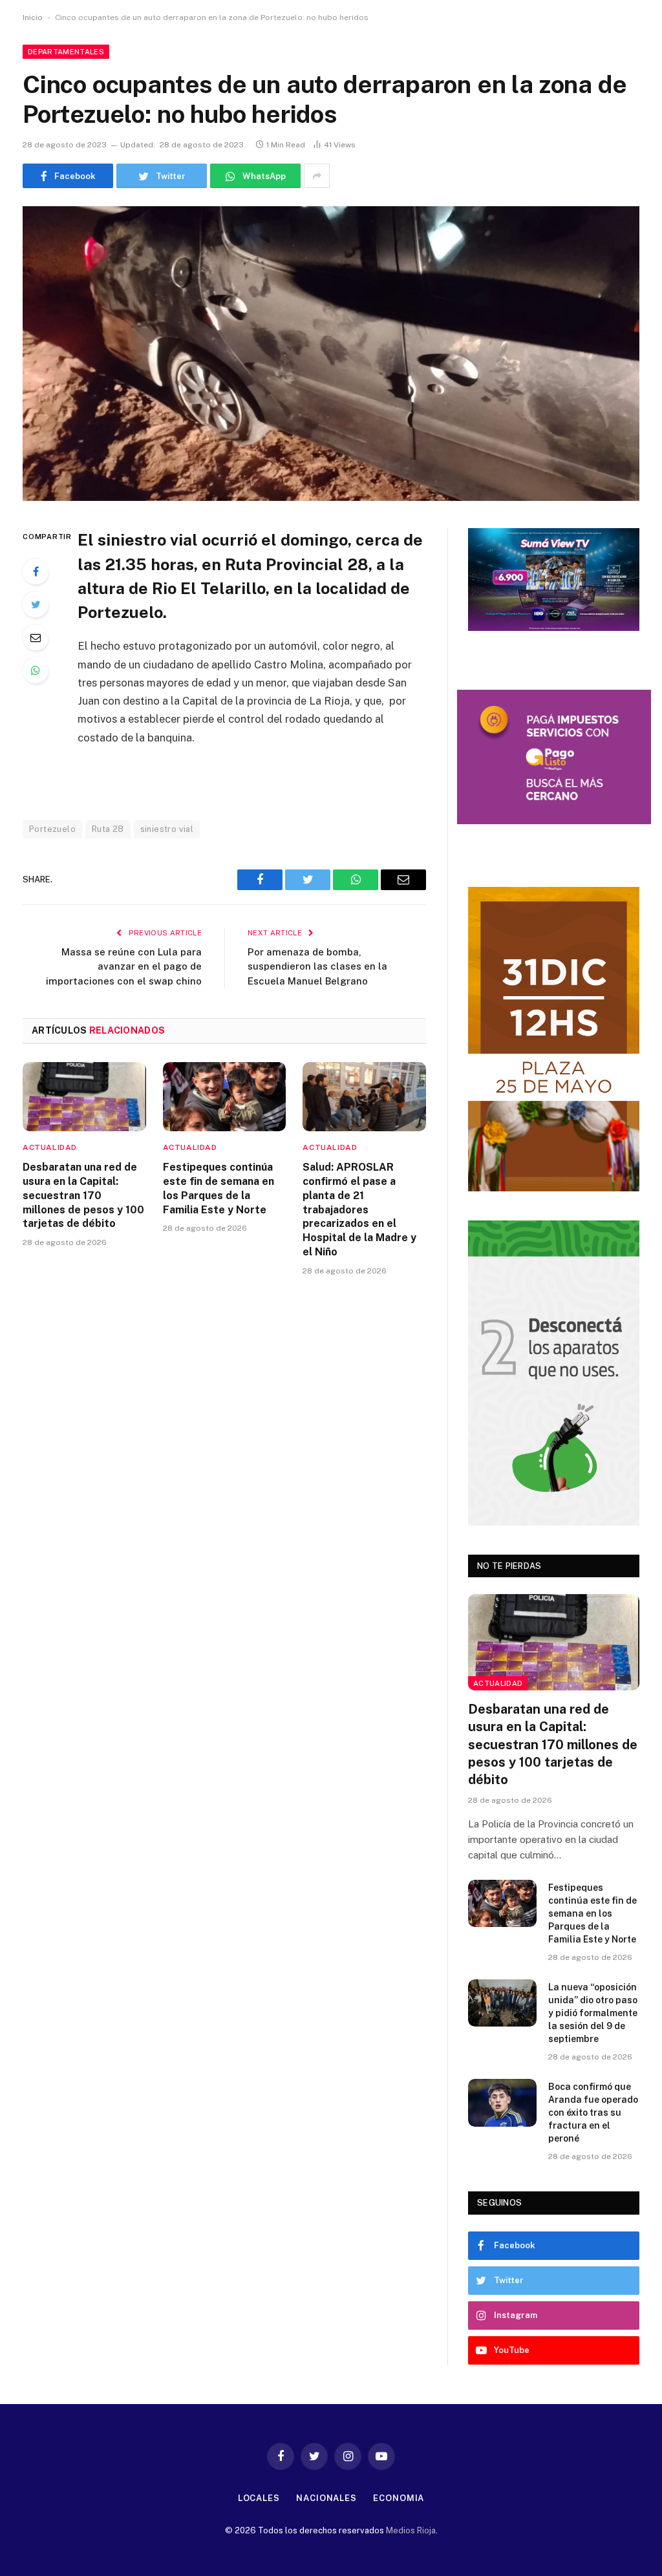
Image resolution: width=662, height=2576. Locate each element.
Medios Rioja (411, 2530)
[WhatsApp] (36, 670)
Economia (399, 2498)
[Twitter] (36, 604)
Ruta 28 (108, 829)
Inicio (33, 17)
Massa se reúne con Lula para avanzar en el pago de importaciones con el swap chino (124, 966)
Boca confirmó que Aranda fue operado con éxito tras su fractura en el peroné (593, 2113)
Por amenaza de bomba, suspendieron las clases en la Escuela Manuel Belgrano (317, 966)
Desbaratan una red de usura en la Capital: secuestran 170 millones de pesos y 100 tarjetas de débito (83, 1195)
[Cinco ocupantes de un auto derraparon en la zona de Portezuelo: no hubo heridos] (331, 354)
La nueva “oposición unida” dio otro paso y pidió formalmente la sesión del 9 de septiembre (593, 2013)
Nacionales (326, 2498)
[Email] (36, 637)
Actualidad (50, 1147)
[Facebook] (36, 571)
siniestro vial (167, 829)
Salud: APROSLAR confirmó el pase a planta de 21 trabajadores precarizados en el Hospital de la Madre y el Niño (359, 1209)
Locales (259, 2498)
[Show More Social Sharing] (317, 176)
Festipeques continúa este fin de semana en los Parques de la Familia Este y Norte (219, 1188)
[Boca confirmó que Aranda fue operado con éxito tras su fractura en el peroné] (502, 2102)
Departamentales (66, 52)
